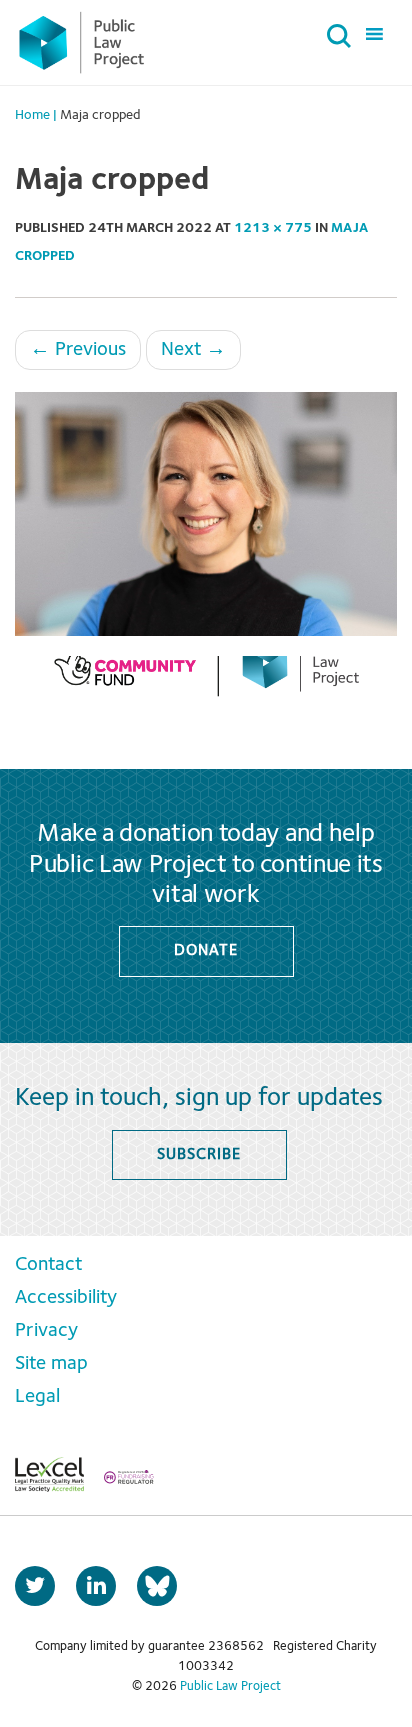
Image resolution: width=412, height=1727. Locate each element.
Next (193, 350)
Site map (51, 1364)
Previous (78, 350)
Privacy (46, 1331)
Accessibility (66, 1298)
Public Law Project (230, 1686)
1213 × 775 (273, 228)
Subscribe (198, 1155)
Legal (37, 1397)
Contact (48, 1265)
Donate (205, 951)
